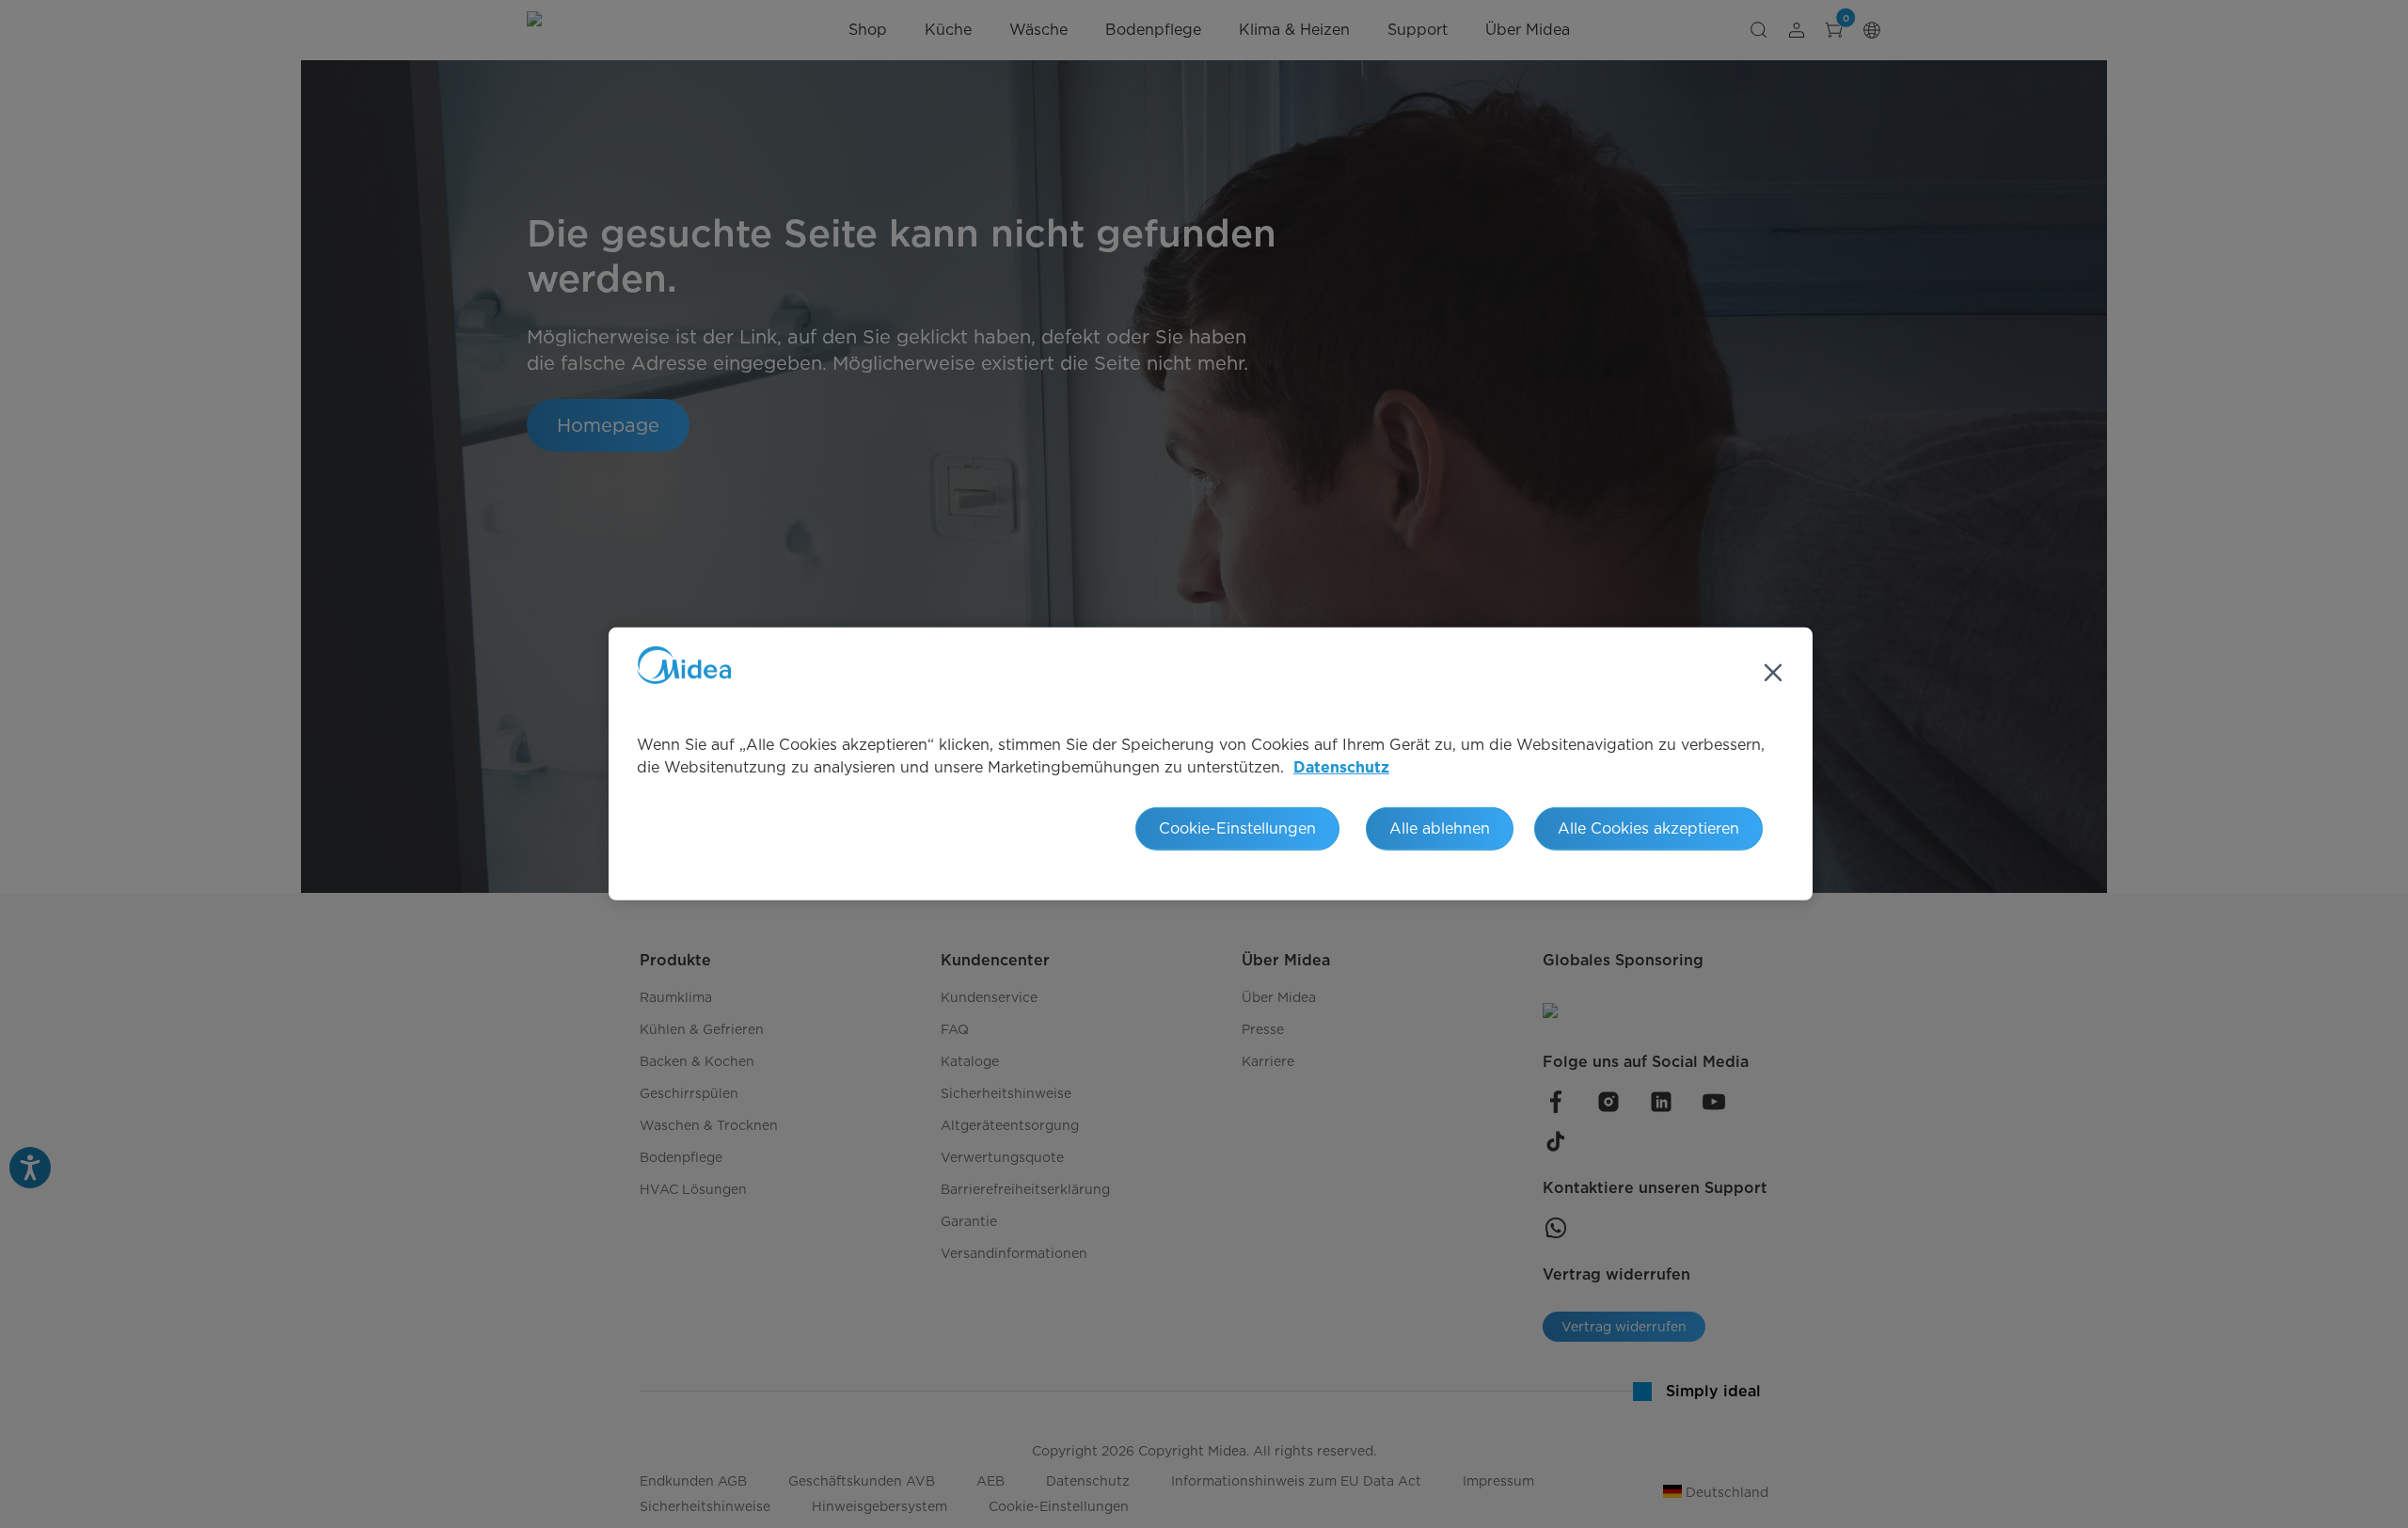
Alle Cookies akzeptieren (1648, 828)
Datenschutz (1341, 768)
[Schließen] (1773, 673)
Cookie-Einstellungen (1237, 828)
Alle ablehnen (1440, 828)
